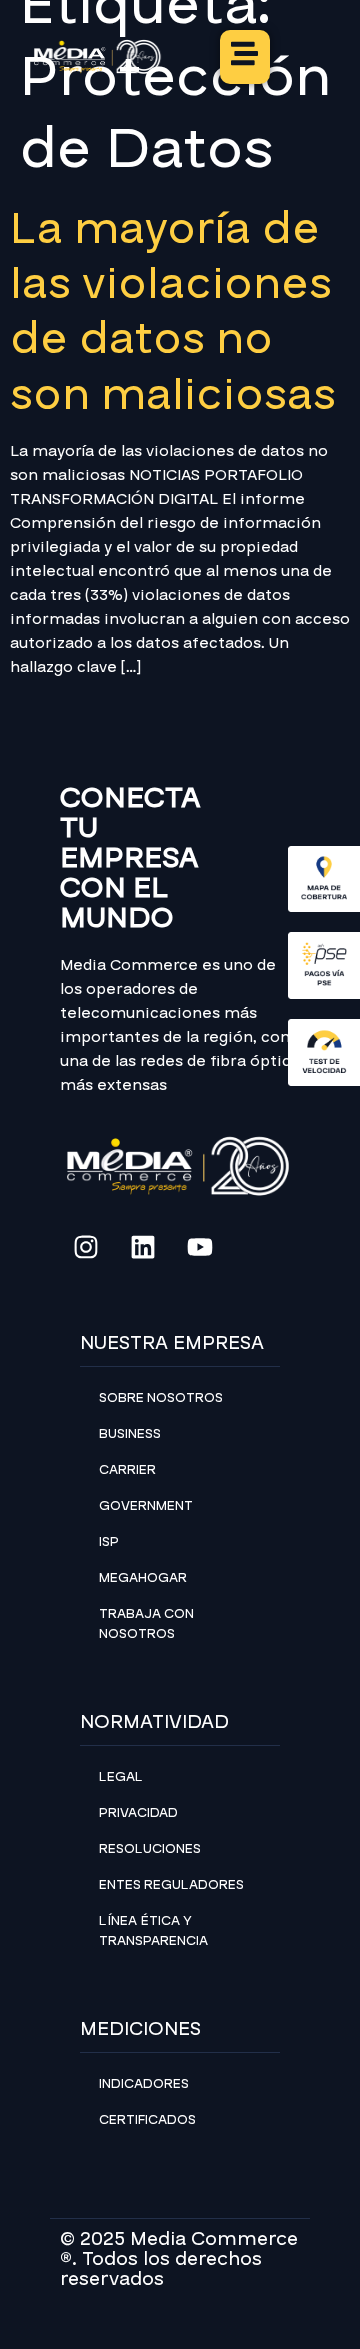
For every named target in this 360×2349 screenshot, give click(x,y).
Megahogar (143, 1578)
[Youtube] (200, 1247)
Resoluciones (150, 1849)
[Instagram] (86, 1247)
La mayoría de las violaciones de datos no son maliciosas (173, 312)
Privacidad (138, 1813)
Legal (121, 1777)
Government (146, 1506)
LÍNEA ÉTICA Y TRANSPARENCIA (153, 1931)
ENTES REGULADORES (171, 1885)
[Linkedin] (143, 1247)
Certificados (147, 2120)
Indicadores (144, 2084)
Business (130, 1434)
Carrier (127, 1470)
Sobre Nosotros (161, 1398)
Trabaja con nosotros (146, 1624)
